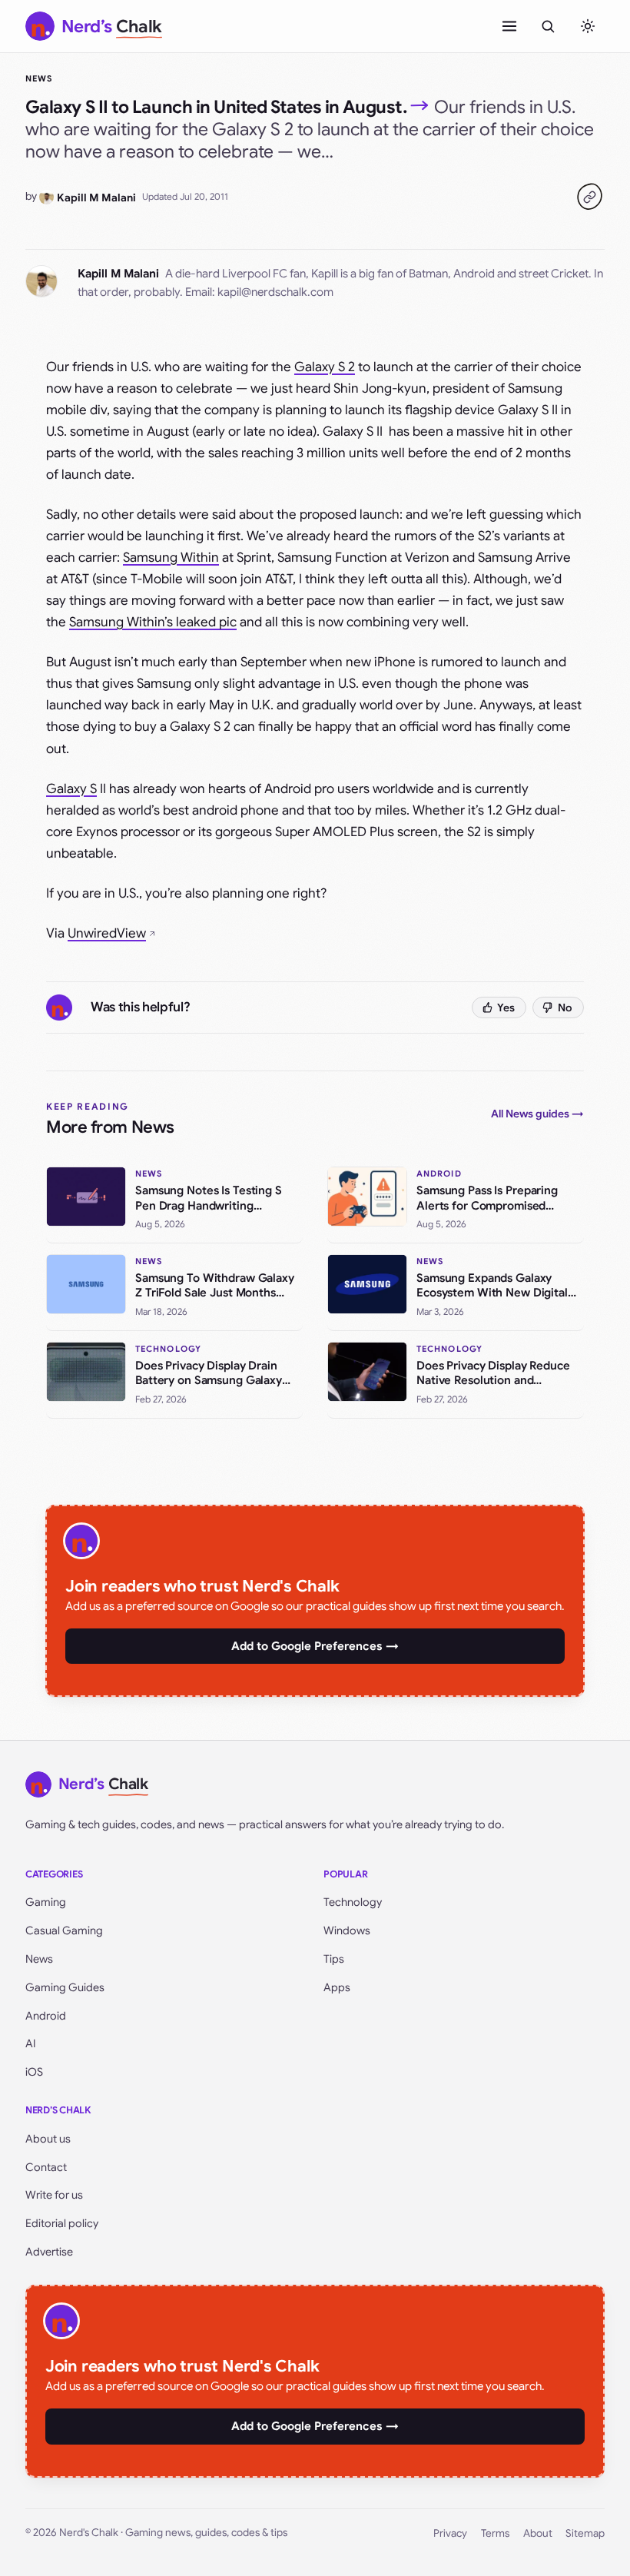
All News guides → (537, 1114)
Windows (347, 1930)
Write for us (54, 2195)
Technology (353, 1902)
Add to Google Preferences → (315, 1646)
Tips (334, 1959)
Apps (337, 1987)
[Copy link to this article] (589, 197)
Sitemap (585, 2533)
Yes (506, 1007)
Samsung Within (171, 558)
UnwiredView (107, 933)
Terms (495, 2533)
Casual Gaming (64, 1930)
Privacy (450, 2533)
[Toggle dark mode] (588, 26)
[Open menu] (509, 26)
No (565, 1007)
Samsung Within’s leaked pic (153, 622)
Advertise (49, 2252)
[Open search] (548, 26)
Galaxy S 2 (325, 367)
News (39, 78)
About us (48, 2139)
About (538, 2533)
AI (31, 2043)
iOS (34, 2072)
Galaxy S (71, 789)
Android (46, 2016)
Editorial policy (62, 2223)
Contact (46, 2167)
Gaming (46, 1902)
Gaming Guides (65, 1987)
